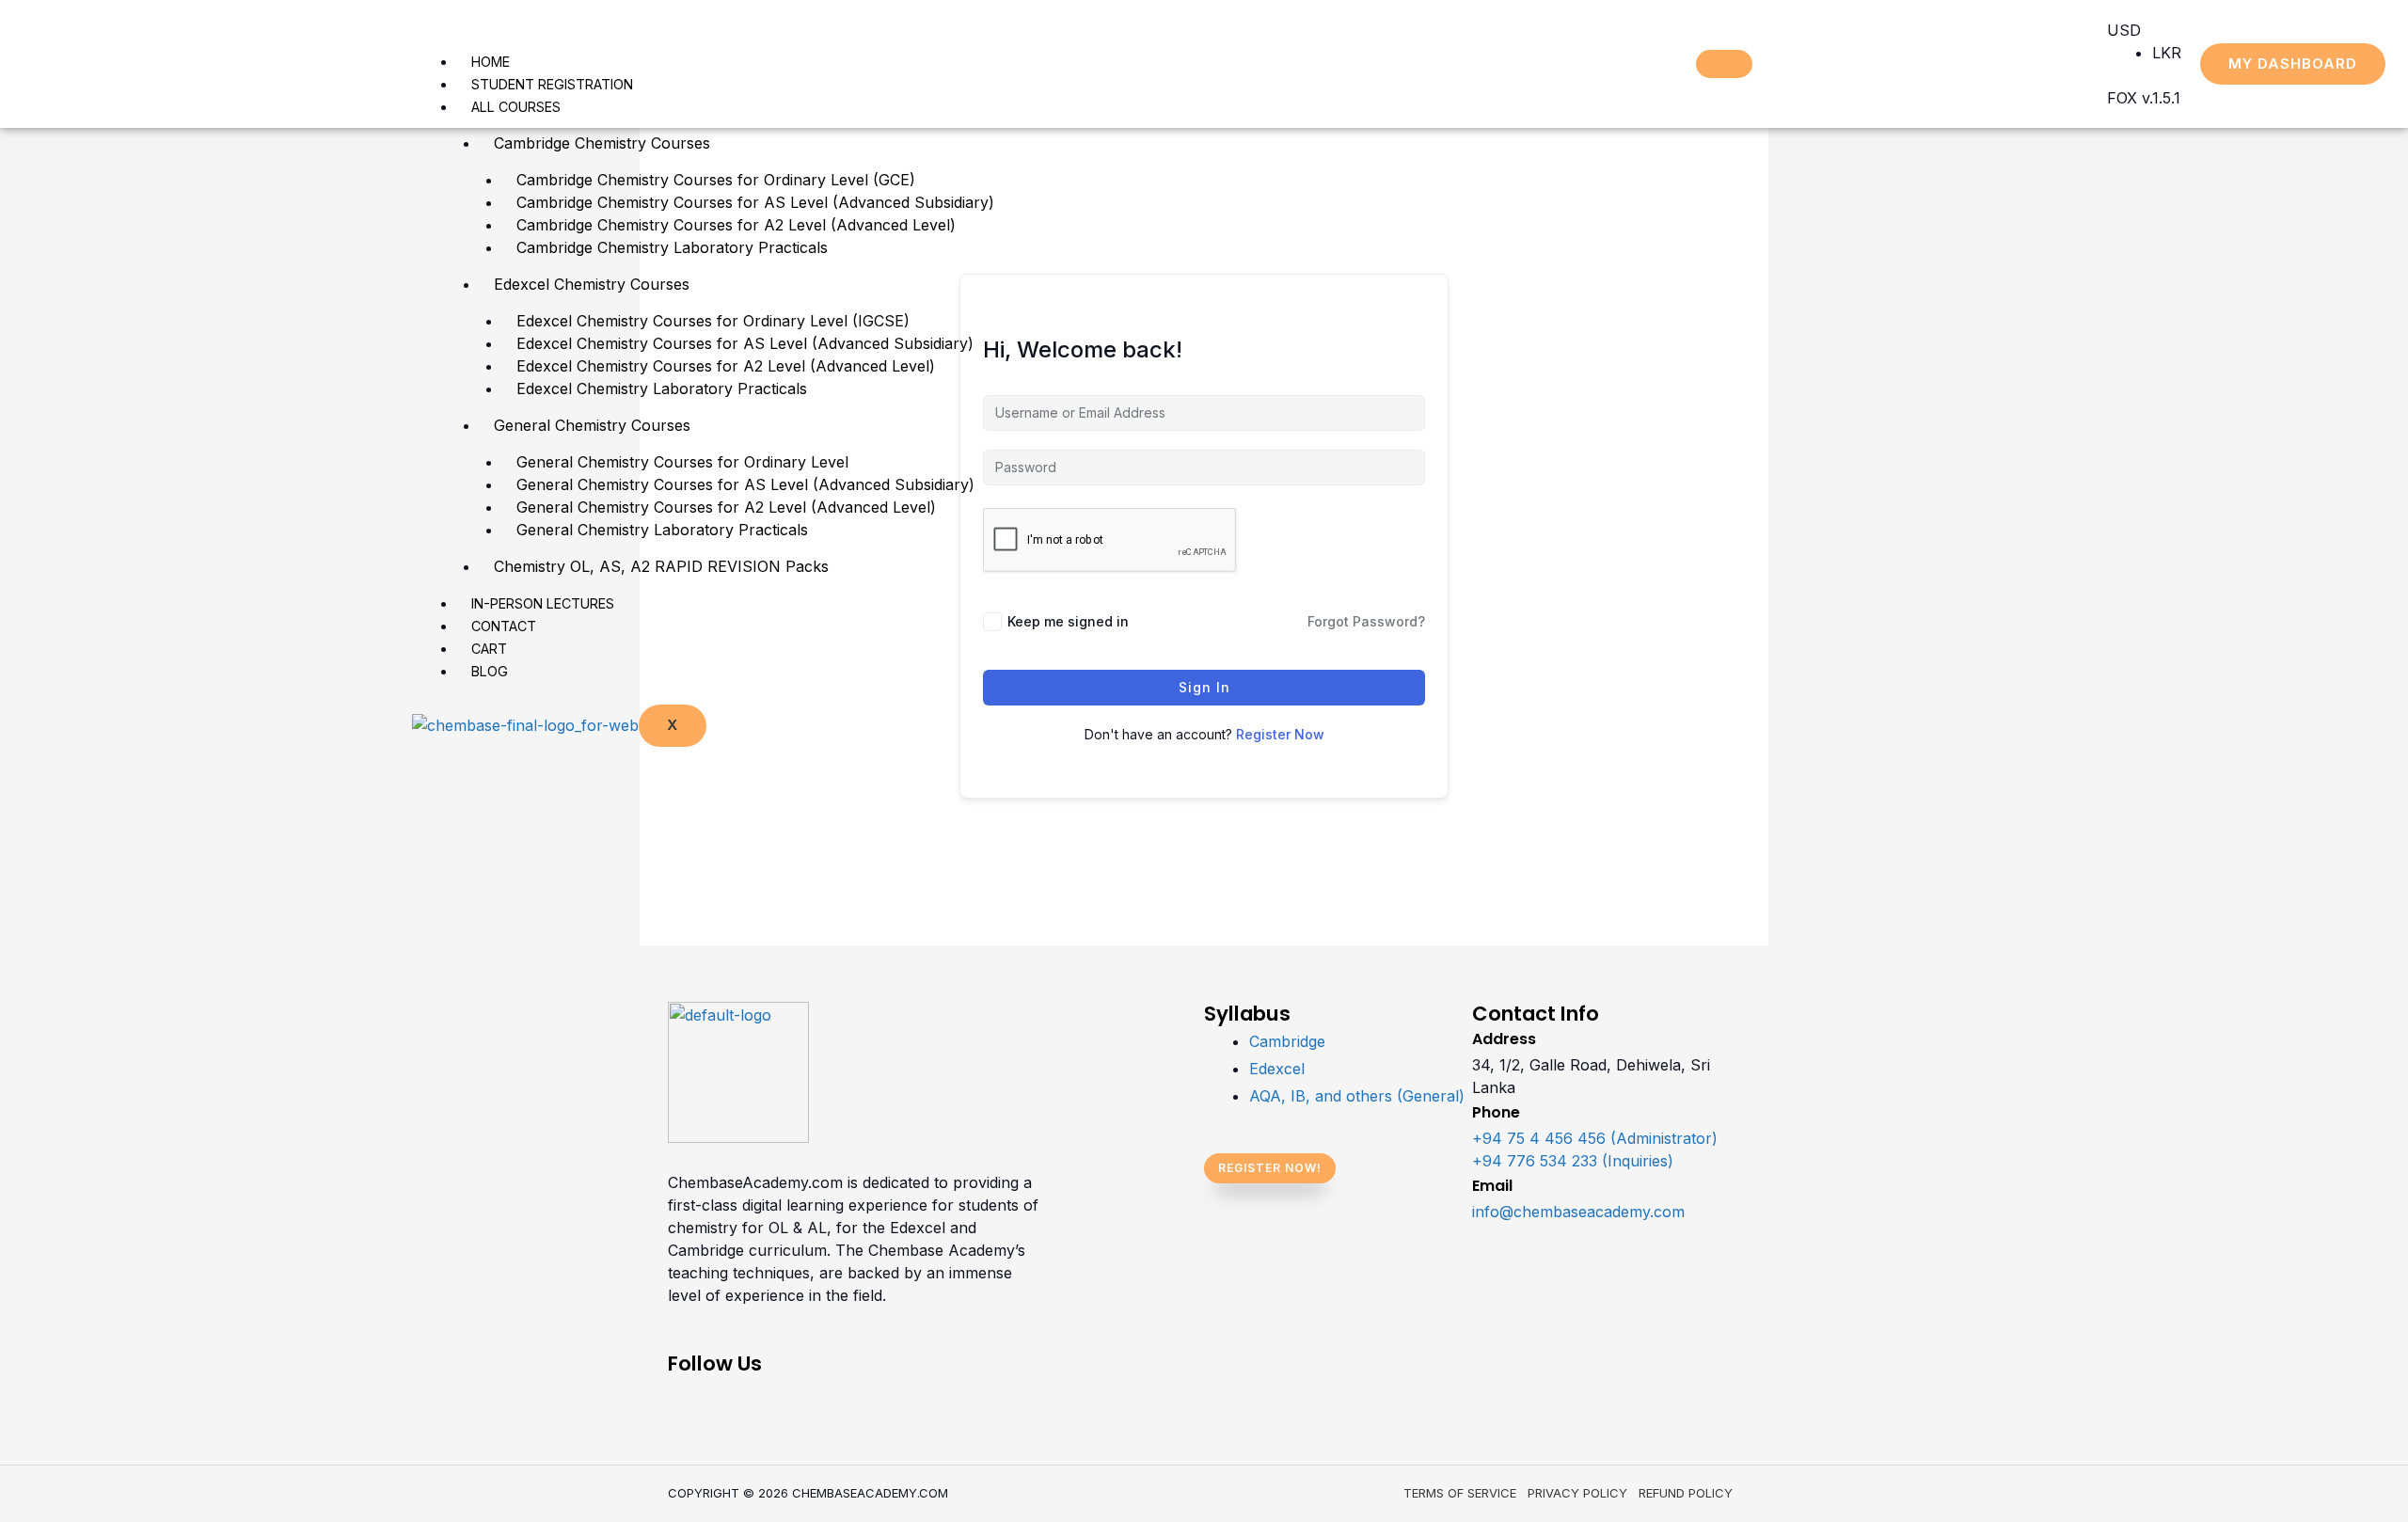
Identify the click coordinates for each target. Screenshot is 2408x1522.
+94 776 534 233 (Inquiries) (1573, 1161)
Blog (490, 671)
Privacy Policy (1577, 1493)
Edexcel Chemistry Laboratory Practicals (662, 388)
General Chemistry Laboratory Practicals (662, 530)
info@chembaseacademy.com (1578, 1212)
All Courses (516, 107)
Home (491, 62)
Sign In (1204, 687)
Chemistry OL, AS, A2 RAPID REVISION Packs (661, 566)
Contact (504, 626)
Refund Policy (1686, 1493)
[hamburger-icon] (1724, 64)
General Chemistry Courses (592, 425)
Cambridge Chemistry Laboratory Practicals (672, 247)
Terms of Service (1460, 1493)
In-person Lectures (543, 603)
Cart (489, 649)
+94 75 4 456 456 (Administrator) (1595, 1138)
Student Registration (552, 84)
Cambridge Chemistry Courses (602, 143)
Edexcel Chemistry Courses (592, 284)
